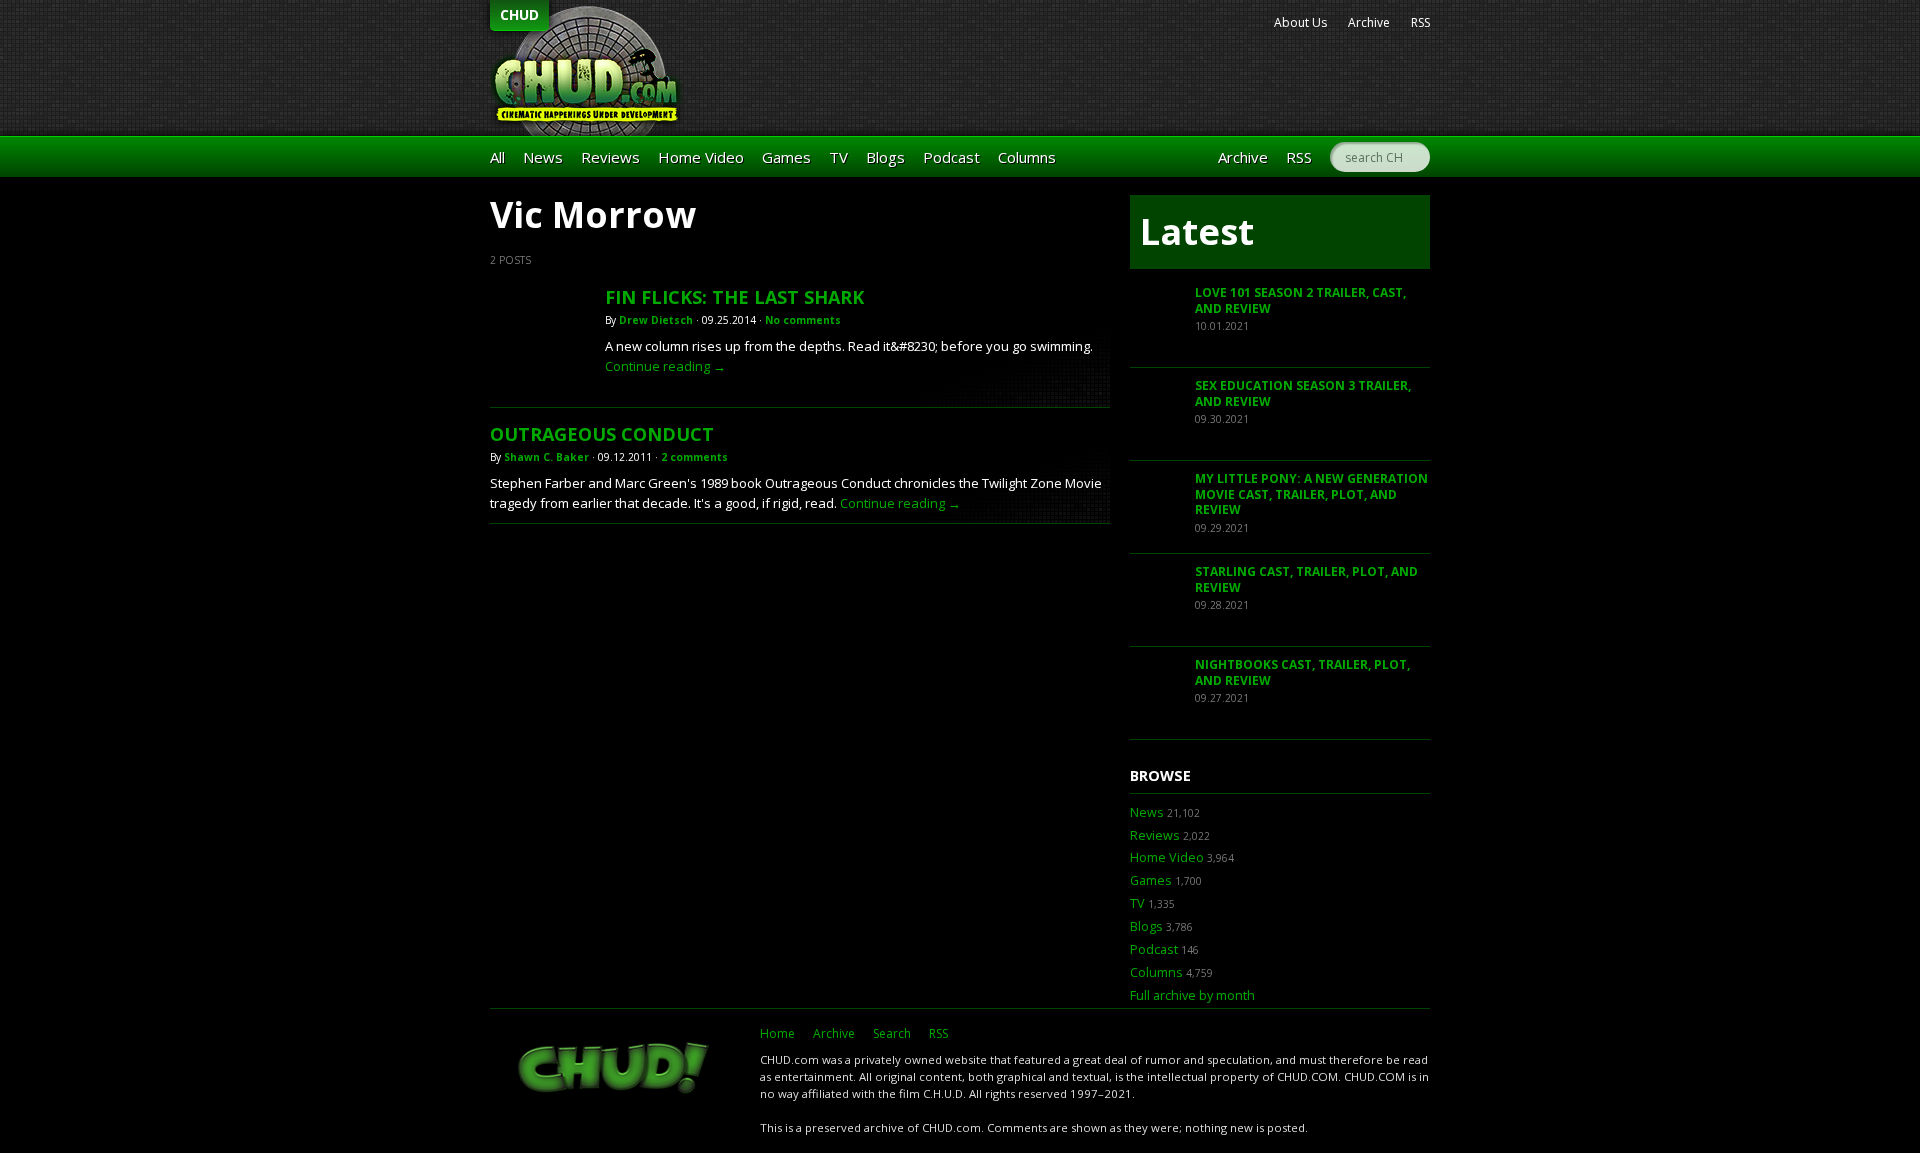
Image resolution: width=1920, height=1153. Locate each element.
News (543, 157)
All (497, 157)
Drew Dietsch (656, 320)
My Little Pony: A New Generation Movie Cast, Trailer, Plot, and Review (1311, 494)
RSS (1420, 22)
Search (892, 1033)
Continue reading (665, 366)
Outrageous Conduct (602, 434)
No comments (803, 320)
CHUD (519, 14)
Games (786, 157)
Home (777, 1033)
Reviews (610, 157)
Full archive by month (1192, 995)
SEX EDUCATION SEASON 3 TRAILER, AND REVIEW (1303, 393)
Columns (1027, 157)
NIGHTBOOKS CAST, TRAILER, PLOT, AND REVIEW (1302, 672)
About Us (1300, 22)
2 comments (694, 457)
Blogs (885, 157)
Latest (1197, 231)
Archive (1369, 22)
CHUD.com (615, 1070)
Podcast (951, 157)
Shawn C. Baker (546, 457)
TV (838, 157)
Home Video (701, 157)
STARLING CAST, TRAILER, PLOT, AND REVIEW (1306, 579)
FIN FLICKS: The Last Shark (734, 297)
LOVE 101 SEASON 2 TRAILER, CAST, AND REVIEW (1300, 300)
